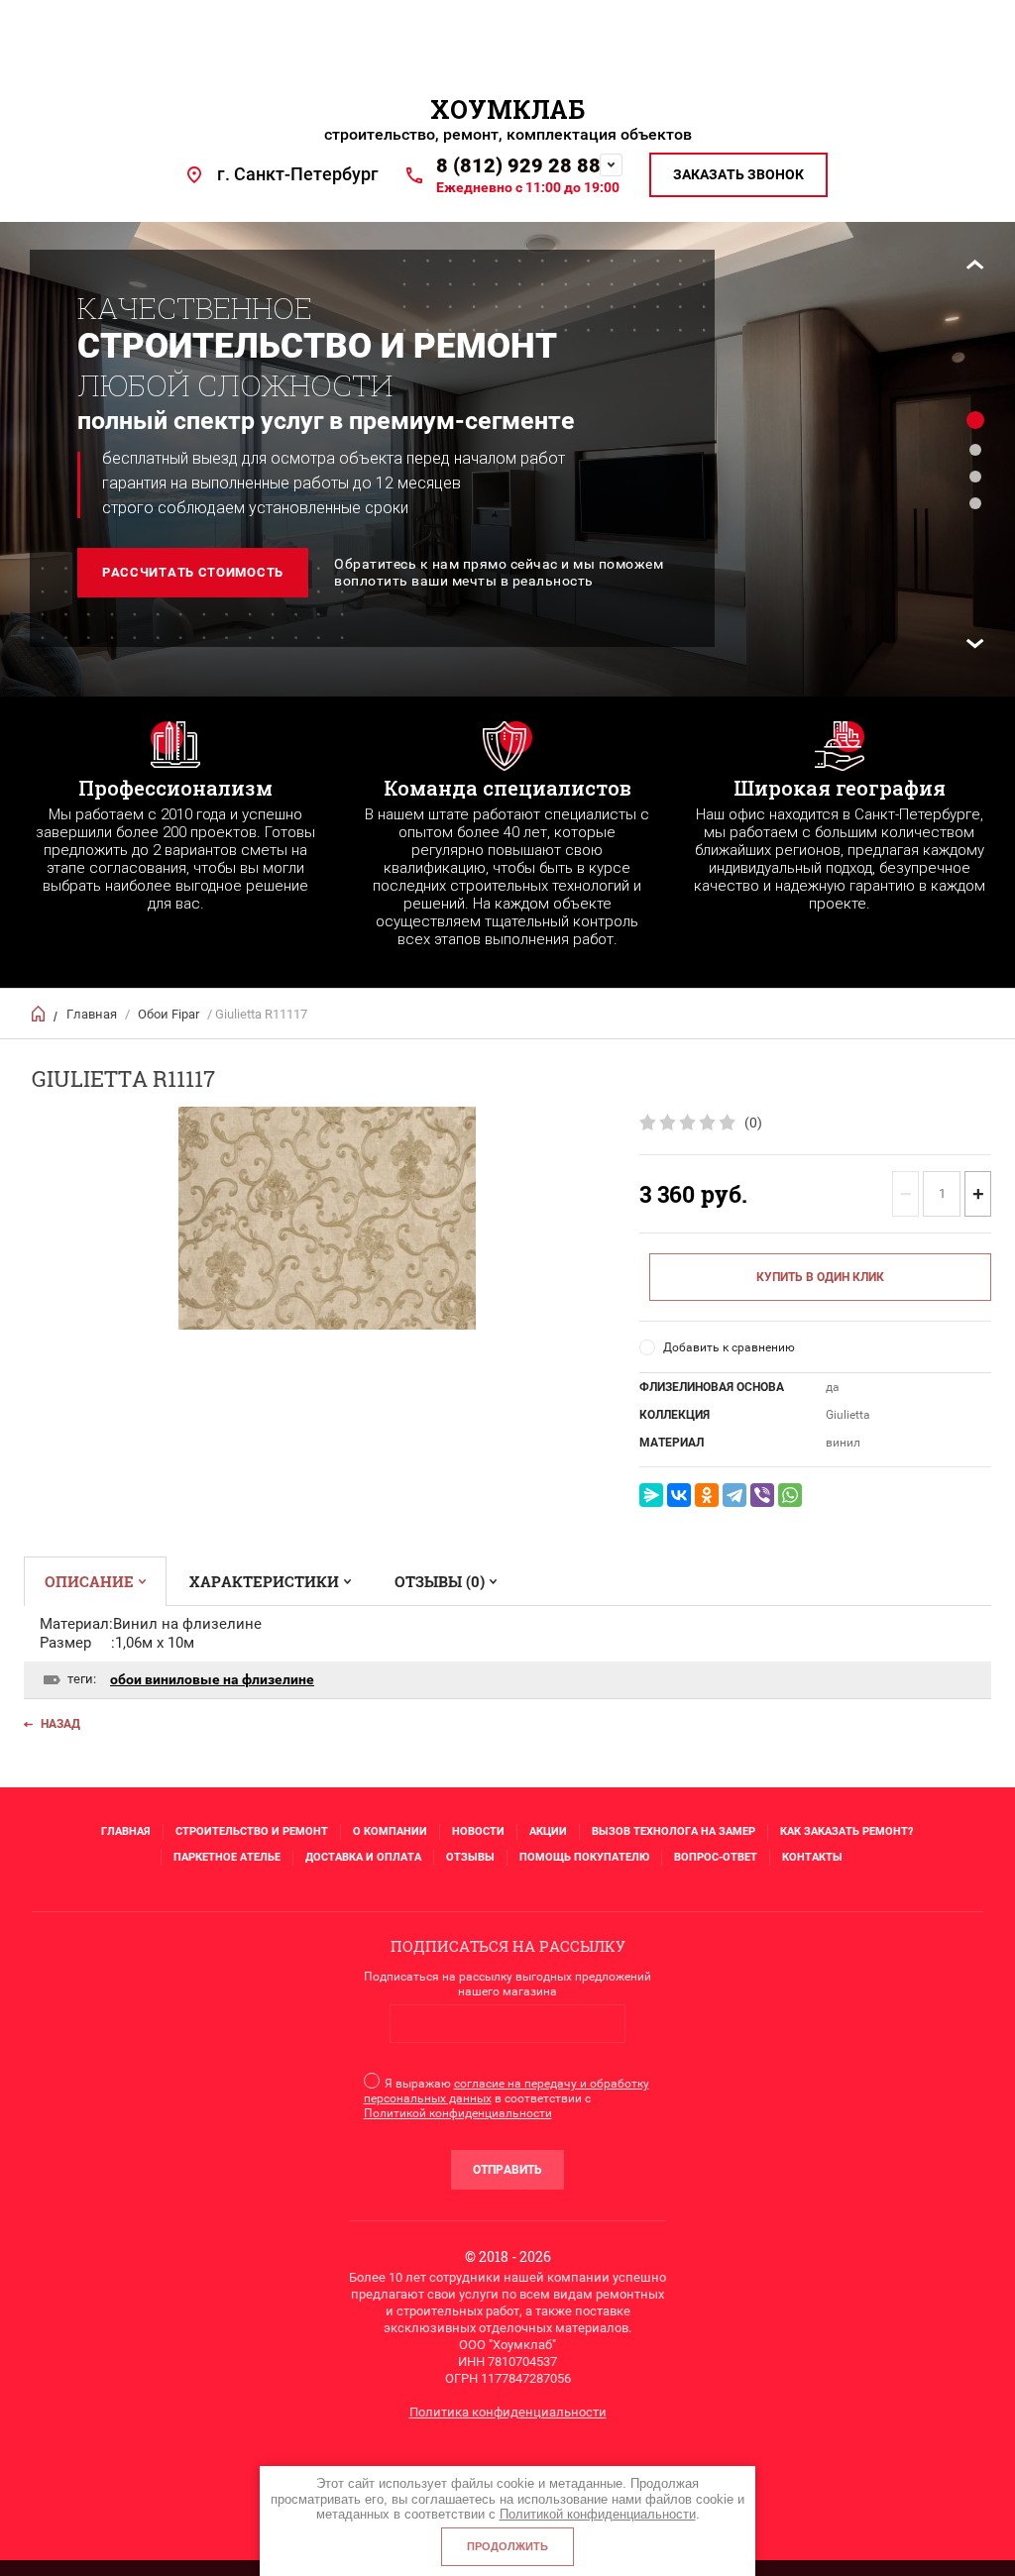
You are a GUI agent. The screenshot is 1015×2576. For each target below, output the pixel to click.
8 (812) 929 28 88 (518, 165)
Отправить (507, 2170)
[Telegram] (734, 1495)
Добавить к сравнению (729, 1347)
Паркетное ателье (227, 1857)
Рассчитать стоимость (193, 572)
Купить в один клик (820, 1277)
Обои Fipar (169, 1014)
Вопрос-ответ (716, 1857)
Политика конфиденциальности (508, 2412)
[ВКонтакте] (679, 1495)
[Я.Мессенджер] (651, 1495)
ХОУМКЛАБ (507, 109)
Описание (89, 1581)
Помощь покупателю (584, 1857)
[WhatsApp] (790, 1495)
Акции (548, 1831)
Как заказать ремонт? (846, 1831)
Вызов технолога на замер (674, 1831)
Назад (60, 1724)
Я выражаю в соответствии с (507, 2098)
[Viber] (762, 1495)
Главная (92, 1014)
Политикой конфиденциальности (458, 2113)
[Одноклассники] (707, 1495)
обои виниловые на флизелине (212, 1679)
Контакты (812, 1857)
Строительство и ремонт (252, 1831)
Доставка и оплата (363, 1857)
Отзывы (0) (440, 1581)
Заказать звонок (738, 174)
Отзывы (470, 1857)
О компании (390, 1831)
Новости (478, 1831)
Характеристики (264, 1581)
